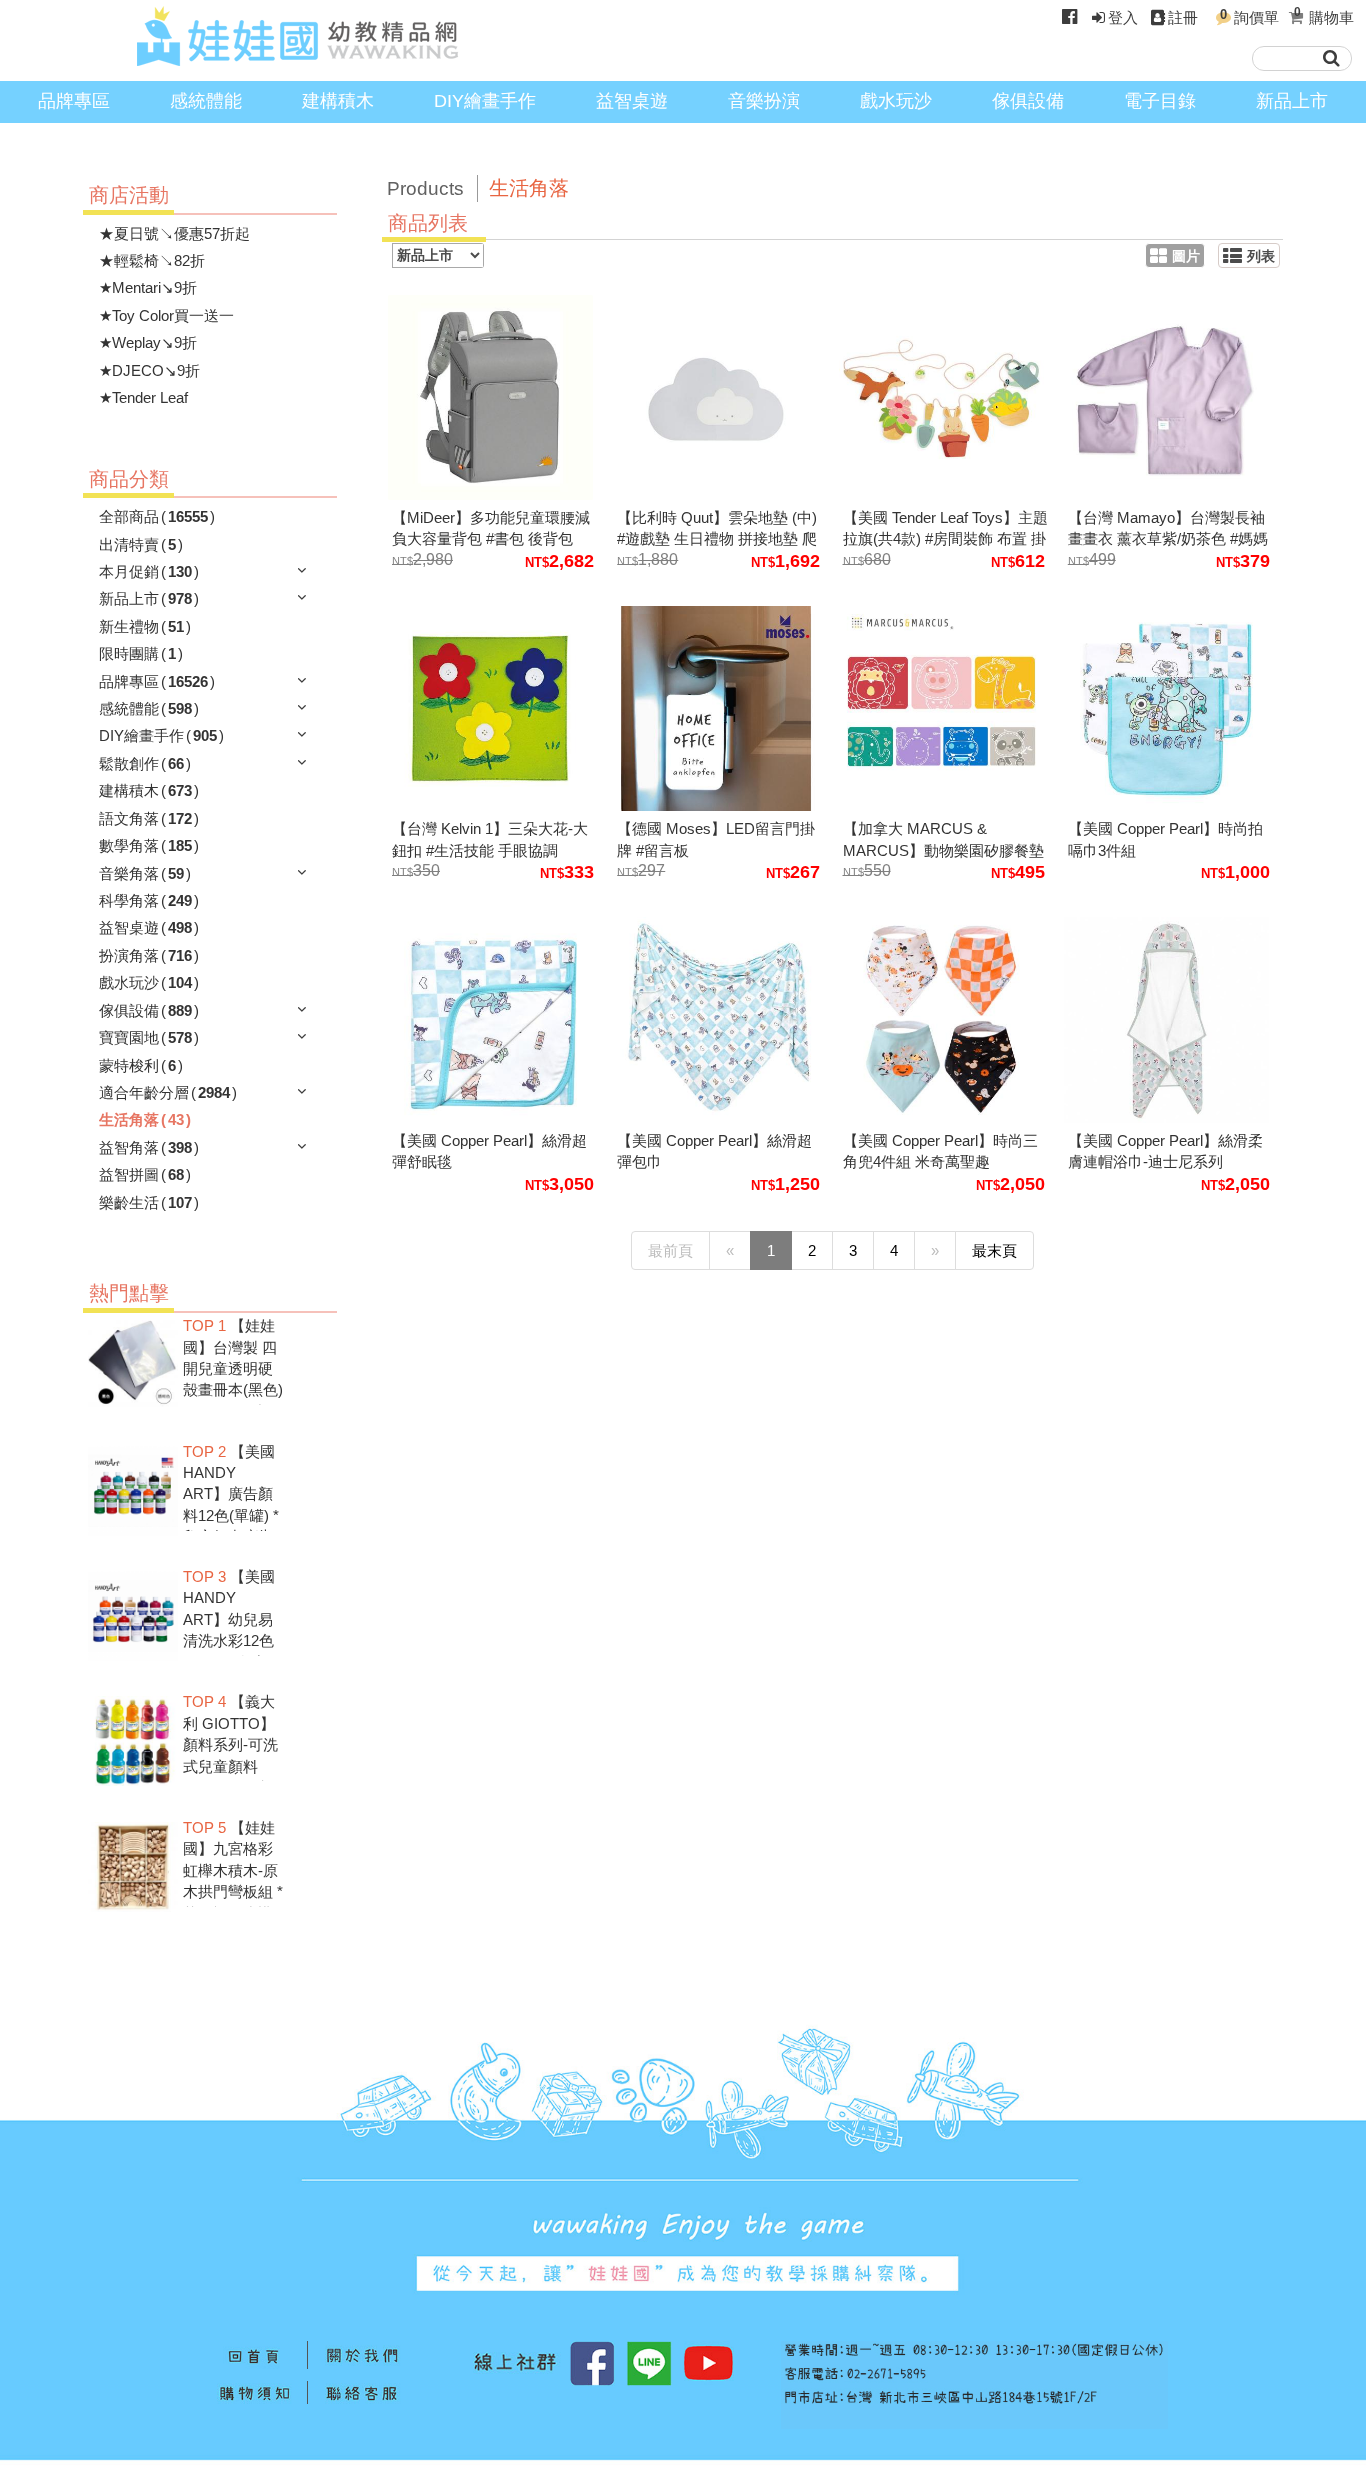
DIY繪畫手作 (485, 101)
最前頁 (670, 1250)
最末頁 (994, 1250)
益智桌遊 (632, 101)
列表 (1261, 256)
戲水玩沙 (896, 101)
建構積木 (338, 101)
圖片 (1186, 256)
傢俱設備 (1028, 101)
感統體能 (206, 101)
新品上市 (1292, 101)
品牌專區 (74, 101)
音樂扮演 (764, 101)
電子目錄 (1160, 101)
